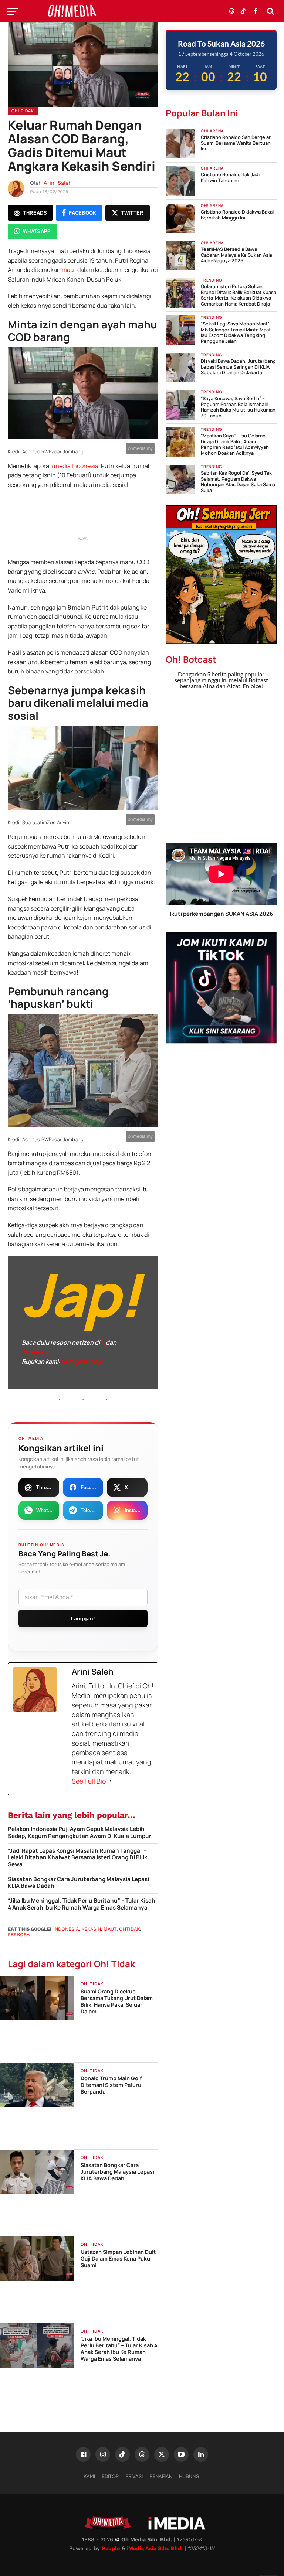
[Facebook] (83, 2454)
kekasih (91, 1929)
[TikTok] (122, 2454)
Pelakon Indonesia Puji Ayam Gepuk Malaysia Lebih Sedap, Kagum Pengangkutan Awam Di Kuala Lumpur (80, 1833)
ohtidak (129, 1929)
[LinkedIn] (201, 2454)
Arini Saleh (58, 183)
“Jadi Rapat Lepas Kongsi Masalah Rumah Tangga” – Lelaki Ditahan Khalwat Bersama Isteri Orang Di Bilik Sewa (77, 1858)
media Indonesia (76, 466)
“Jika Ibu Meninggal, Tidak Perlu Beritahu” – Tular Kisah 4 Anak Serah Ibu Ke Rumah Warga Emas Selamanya (82, 1904)
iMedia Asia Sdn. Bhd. (155, 2548)
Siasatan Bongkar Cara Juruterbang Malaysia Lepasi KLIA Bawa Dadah (78, 1883)
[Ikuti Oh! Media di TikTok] (243, 11)
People (111, 2548)
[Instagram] (103, 2454)
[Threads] (142, 2454)
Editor (110, 2476)
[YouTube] (181, 2454)
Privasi (134, 2476)
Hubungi (190, 2476)
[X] (162, 2454)
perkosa (19, 1934)
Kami (89, 2476)
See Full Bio (89, 1781)
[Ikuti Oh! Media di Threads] (231, 11)
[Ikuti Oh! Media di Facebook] (255, 11)
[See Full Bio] (111, 1781)
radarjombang (81, 1361)
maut (69, 270)
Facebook (35, 1352)
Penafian (161, 2476)
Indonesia (66, 1929)
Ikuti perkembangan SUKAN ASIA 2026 (221, 914)
